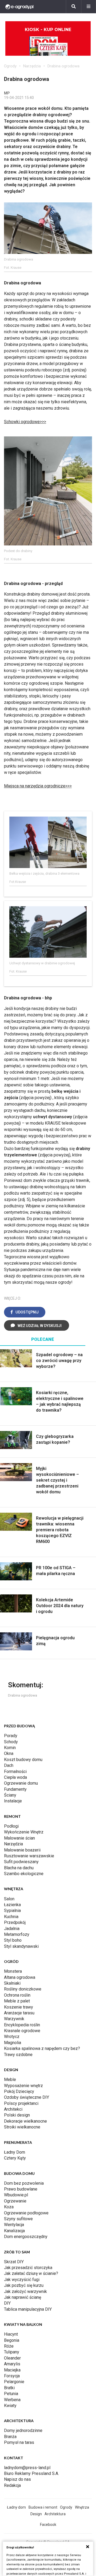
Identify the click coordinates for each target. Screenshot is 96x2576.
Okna (9, 1753)
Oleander (12, 2358)
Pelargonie (14, 2382)
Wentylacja (14, 2225)
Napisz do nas (17, 2479)
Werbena (12, 2400)
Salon (9, 1899)
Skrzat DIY (14, 2262)
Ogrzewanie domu (21, 1783)
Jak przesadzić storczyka (28, 2268)
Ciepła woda (15, 1777)
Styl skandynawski (21, 1946)
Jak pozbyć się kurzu (24, 2285)
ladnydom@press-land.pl (27, 2468)
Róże (9, 2346)
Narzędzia (32, 66)
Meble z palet (17, 2001)
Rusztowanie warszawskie (29, 1856)
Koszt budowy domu (23, 1760)
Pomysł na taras (19, 2442)
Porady (11, 1736)
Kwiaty (10, 2406)
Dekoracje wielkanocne (25, 2121)
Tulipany (12, 2352)
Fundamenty (15, 1789)
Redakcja (12, 2485)
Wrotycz (12, 2037)
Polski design (17, 2115)
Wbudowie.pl (16, 2195)
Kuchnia (11, 1917)
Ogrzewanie (15, 2201)
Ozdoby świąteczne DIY (27, 2097)
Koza (9, 2207)
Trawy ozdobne (18, 2055)
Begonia (12, 2340)
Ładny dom (16, 2507)
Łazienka (12, 1905)
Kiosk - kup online (48, 30)
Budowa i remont (43, 2507)
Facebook (48, 2525)
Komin (10, 1748)
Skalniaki (12, 1983)
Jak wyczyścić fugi (22, 2280)
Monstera (13, 1971)
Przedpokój (15, 1922)
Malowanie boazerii (22, 1850)
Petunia (11, 2394)
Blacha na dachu (19, 1868)
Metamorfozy (17, 1934)
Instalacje (13, 1801)
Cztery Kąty (15, 2158)
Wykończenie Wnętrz (24, 1832)
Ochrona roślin (17, 1995)
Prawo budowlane (21, 2189)
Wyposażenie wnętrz (23, 2086)
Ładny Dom (15, 2152)
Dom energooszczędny (26, 2237)
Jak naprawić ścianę (23, 2297)
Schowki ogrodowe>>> (25, 422)
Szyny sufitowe (18, 2219)
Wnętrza (82, 2507)
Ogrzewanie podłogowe (26, 2213)
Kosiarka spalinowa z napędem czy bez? (42, 2048)
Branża (10, 2437)
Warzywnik (14, 2019)
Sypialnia (12, 1911)
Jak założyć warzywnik (25, 2291)
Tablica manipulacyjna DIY (28, 2309)
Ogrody (10, 66)
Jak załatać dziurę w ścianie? (31, 2273)
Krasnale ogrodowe (22, 2031)
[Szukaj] (74, 7)
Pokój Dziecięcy (19, 2091)
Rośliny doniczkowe (23, 1989)
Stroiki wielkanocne (22, 2127)
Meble (10, 2080)
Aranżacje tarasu (19, 2013)
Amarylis (12, 2364)
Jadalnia (12, 1929)
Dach (9, 1765)
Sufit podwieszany (21, 1862)
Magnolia (13, 2043)
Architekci (13, 2109)
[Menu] (89, 7)
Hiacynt (11, 2334)
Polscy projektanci (21, 2103)
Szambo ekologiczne (24, 1874)
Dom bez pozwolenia (24, 2183)
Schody (11, 1742)
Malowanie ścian (19, 1838)
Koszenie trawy (19, 2007)
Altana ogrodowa (20, 1977)
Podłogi (11, 1826)
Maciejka (12, 2370)
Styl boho (13, 1940)
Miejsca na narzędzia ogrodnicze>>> (38, 786)
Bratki (9, 2388)
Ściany (10, 1795)
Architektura (55, 2514)
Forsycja (12, 2376)
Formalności (15, 1771)
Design (36, 2514)
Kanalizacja (14, 2231)
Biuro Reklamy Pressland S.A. (31, 2473)
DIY (7, 2303)
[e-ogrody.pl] (19, 7)
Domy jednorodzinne (23, 2430)
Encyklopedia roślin (22, 2025)
